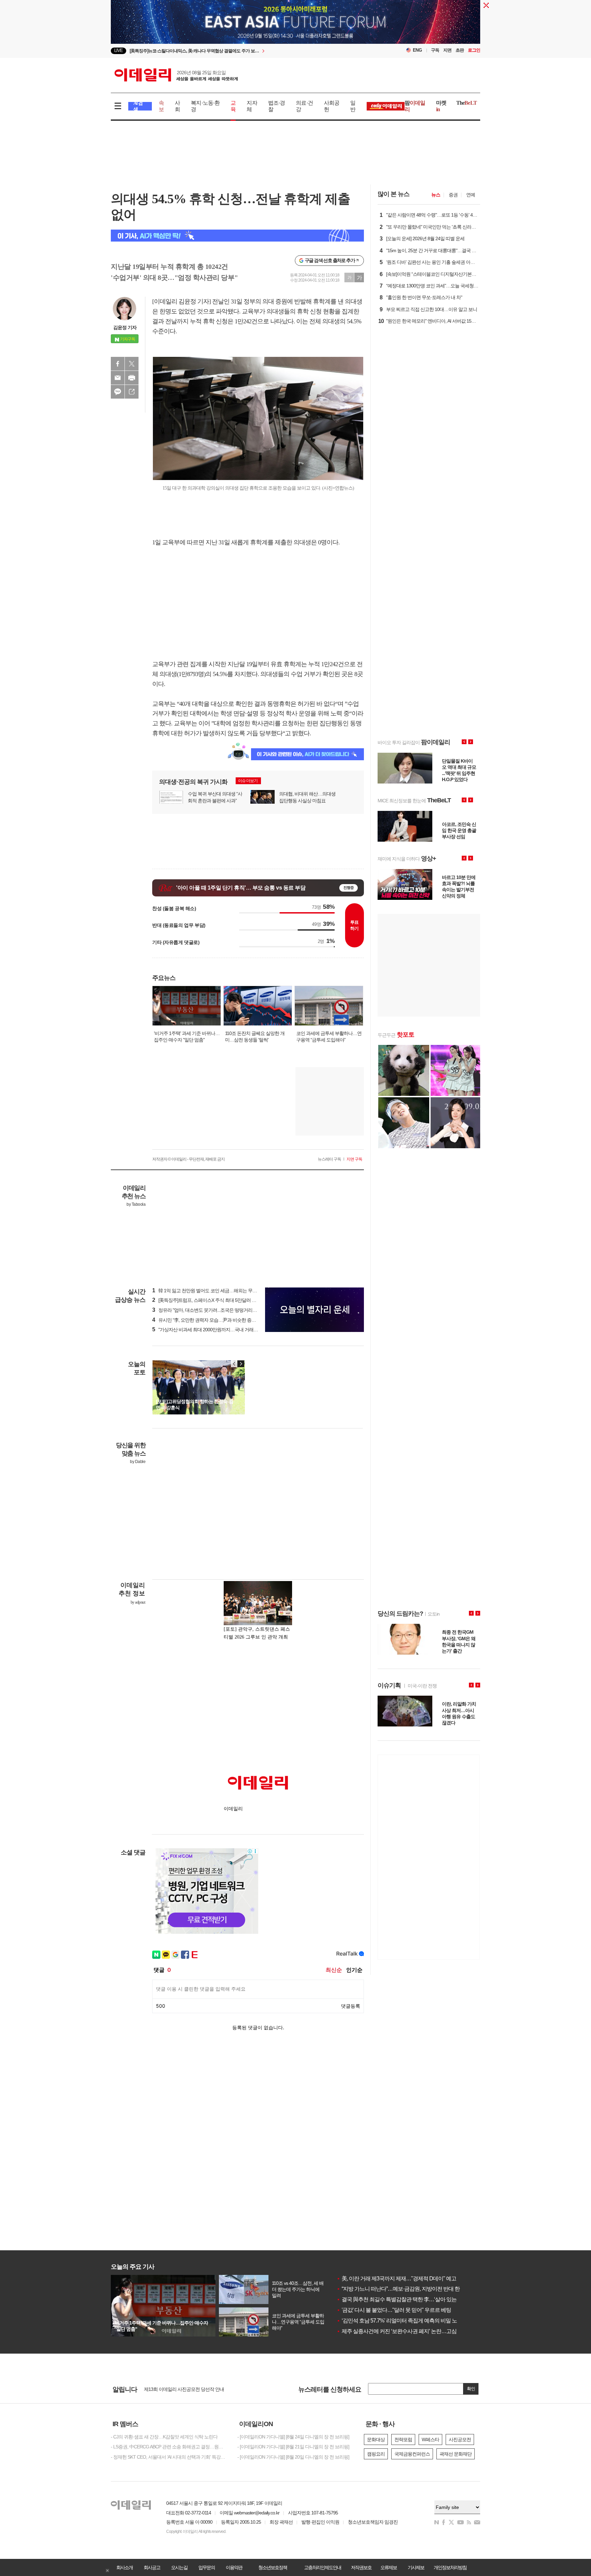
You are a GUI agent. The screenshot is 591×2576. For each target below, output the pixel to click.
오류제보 (389, 2567)
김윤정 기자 (125, 327)
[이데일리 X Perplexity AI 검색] (237, 236)
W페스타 (430, 2439)
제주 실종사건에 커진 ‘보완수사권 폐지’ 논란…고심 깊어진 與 (408, 2331)
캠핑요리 (376, 2454)
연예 (471, 195)
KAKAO (118, 392)
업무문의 (207, 2567)
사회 (177, 106)
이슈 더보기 (248, 781)
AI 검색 (138, 106)
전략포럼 (403, 2439)
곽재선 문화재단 (456, 2454)
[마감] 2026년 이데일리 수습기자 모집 (181, 2389)
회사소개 (124, 2567)
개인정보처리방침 (450, 2567)
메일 (118, 378)
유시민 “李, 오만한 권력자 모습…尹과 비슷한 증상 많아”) (210, 1320)
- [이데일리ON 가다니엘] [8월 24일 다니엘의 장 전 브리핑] (293, 2437)
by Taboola (136, 1204)
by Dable (138, 1462)
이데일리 (176, 75)
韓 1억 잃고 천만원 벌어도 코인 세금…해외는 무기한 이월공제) (217, 1291)
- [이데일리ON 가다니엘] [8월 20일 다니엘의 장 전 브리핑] (293, 2457)
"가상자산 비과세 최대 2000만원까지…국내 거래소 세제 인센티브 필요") (226, 1330)
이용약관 (234, 2567)
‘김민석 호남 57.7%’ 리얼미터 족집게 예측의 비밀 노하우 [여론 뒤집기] (417, 2321)
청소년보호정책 (273, 2567)
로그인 (474, 50)
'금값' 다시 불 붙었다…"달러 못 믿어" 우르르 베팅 (394, 2310)
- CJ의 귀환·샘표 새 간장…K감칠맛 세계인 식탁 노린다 (164, 2437)
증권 (453, 195)
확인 (471, 2389)
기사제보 (416, 2567)
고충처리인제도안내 (323, 2567)
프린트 (132, 378)
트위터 (132, 364)
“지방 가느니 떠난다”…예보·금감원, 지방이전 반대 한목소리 (406, 2289)
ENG (417, 50)
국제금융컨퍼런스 (412, 2454)
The (467, 103)
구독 (435, 50)
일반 (353, 106)
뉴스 (436, 195)
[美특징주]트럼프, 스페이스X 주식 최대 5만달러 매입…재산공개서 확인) (225, 1300)
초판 (460, 50)
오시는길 (179, 2567)
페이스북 (118, 364)
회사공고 (152, 2567)
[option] (240, 51)
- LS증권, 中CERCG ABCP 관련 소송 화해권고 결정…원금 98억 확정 (169, 2447)
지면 (447, 50)
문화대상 (376, 2439)
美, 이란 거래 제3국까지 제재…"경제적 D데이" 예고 (396, 2279)
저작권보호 (361, 2567)
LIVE (119, 50)
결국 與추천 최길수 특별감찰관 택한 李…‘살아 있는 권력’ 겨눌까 (411, 2299)
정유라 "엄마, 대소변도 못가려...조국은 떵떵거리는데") (208, 1310)
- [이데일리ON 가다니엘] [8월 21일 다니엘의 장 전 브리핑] (293, 2447)
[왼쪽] (234, 1364)
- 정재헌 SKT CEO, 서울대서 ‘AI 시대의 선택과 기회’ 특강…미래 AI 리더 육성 (169, 2457)
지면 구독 (354, 1159)
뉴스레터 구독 (329, 1159)
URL (132, 392)
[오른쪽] (241, 1364)
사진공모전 (460, 2439)
